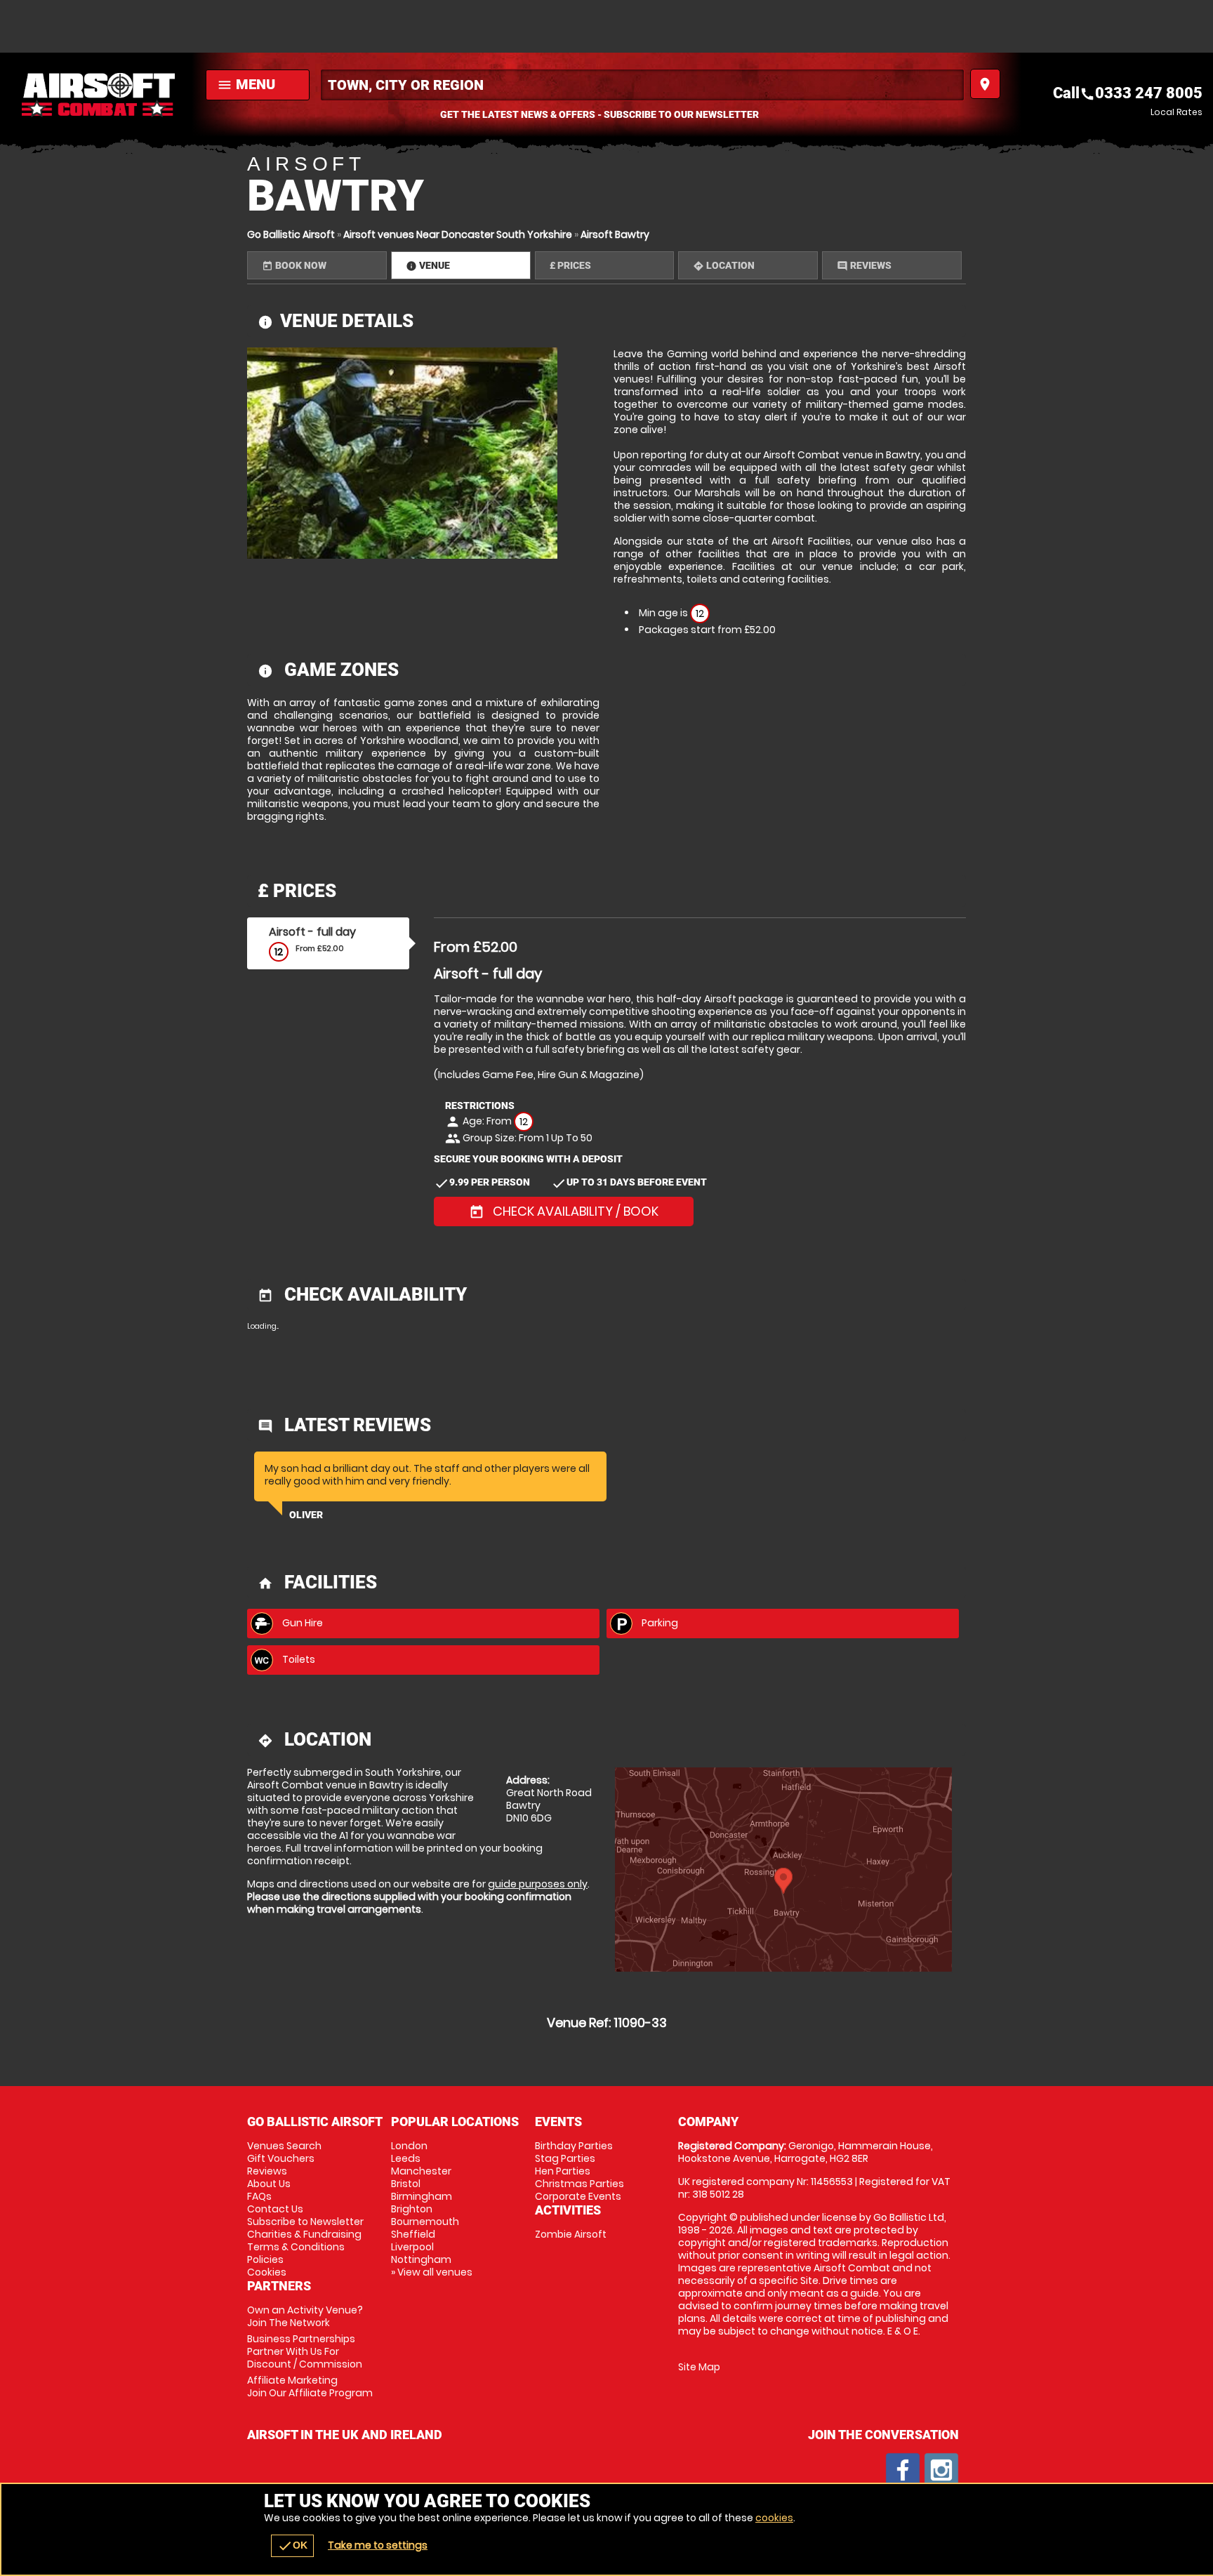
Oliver (306, 1515)
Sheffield (413, 2234)
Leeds (406, 2158)
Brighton (412, 2209)
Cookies (267, 2272)
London (409, 2146)
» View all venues (432, 2272)
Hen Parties (563, 2171)
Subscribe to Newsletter (305, 2222)
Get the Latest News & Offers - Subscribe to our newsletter (599, 114)
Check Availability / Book (564, 1211)
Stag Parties (565, 2158)
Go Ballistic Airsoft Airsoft (99, 95)
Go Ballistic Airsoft (291, 234)
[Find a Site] (642, 85)
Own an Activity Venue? (305, 2316)
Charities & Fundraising (304, 2234)
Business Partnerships (305, 2351)
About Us (269, 2184)
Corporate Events (578, 2196)
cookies (774, 2518)
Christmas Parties (579, 2184)
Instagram (941, 2470)
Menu (246, 84)
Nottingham (421, 2259)
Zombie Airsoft (571, 2234)
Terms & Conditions (296, 2247)
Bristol (406, 2184)
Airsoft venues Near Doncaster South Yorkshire (458, 234)
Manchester (421, 2171)
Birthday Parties (574, 2146)
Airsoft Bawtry (615, 234)
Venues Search (284, 2146)
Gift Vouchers (281, 2158)
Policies (265, 2259)
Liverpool (412, 2247)
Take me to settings (378, 2545)
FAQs (259, 2196)
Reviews (267, 2171)
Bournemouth (425, 2222)
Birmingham (422, 2196)
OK (292, 2546)
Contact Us (275, 2209)
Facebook (903, 2470)
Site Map (699, 2367)
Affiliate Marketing (310, 2386)
